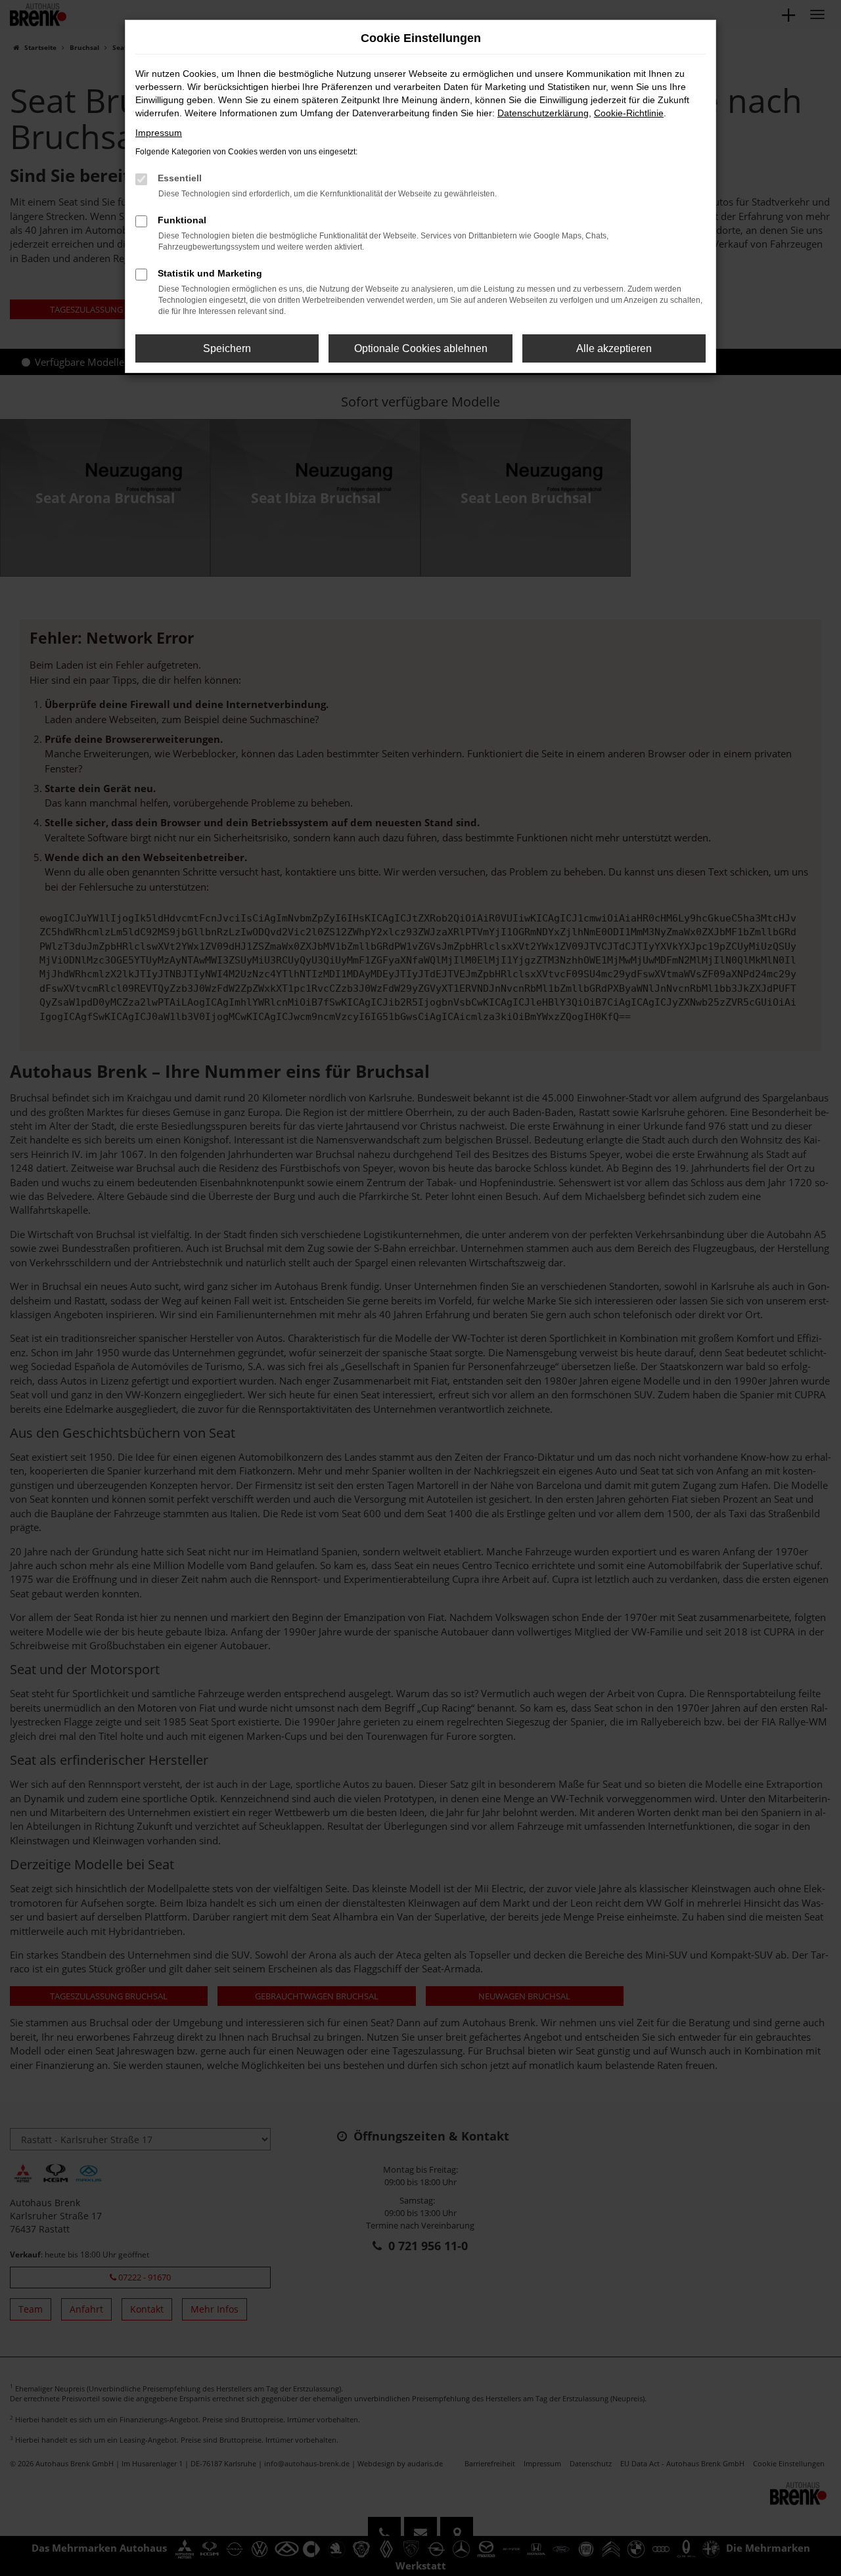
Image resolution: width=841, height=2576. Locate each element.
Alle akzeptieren (614, 348)
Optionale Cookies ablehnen (421, 348)
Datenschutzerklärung (543, 113)
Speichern (227, 348)
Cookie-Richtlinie (629, 113)
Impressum (159, 133)
